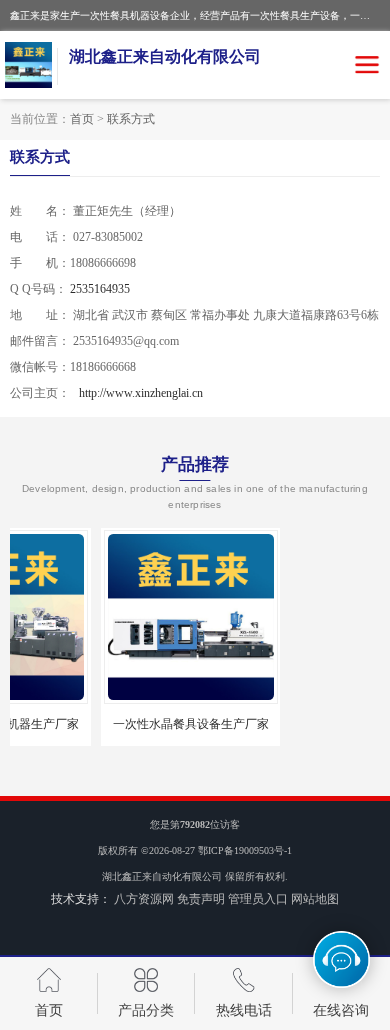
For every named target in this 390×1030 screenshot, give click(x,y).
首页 (82, 119)
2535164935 (100, 289)
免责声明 (201, 899)
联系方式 (131, 119)
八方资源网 (144, 899)
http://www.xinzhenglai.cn (141, 393)
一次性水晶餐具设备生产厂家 (127, 724)
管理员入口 (258, 899)
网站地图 (315, 899)
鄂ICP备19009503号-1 (245, 850)
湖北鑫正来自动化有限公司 (162, 876)
